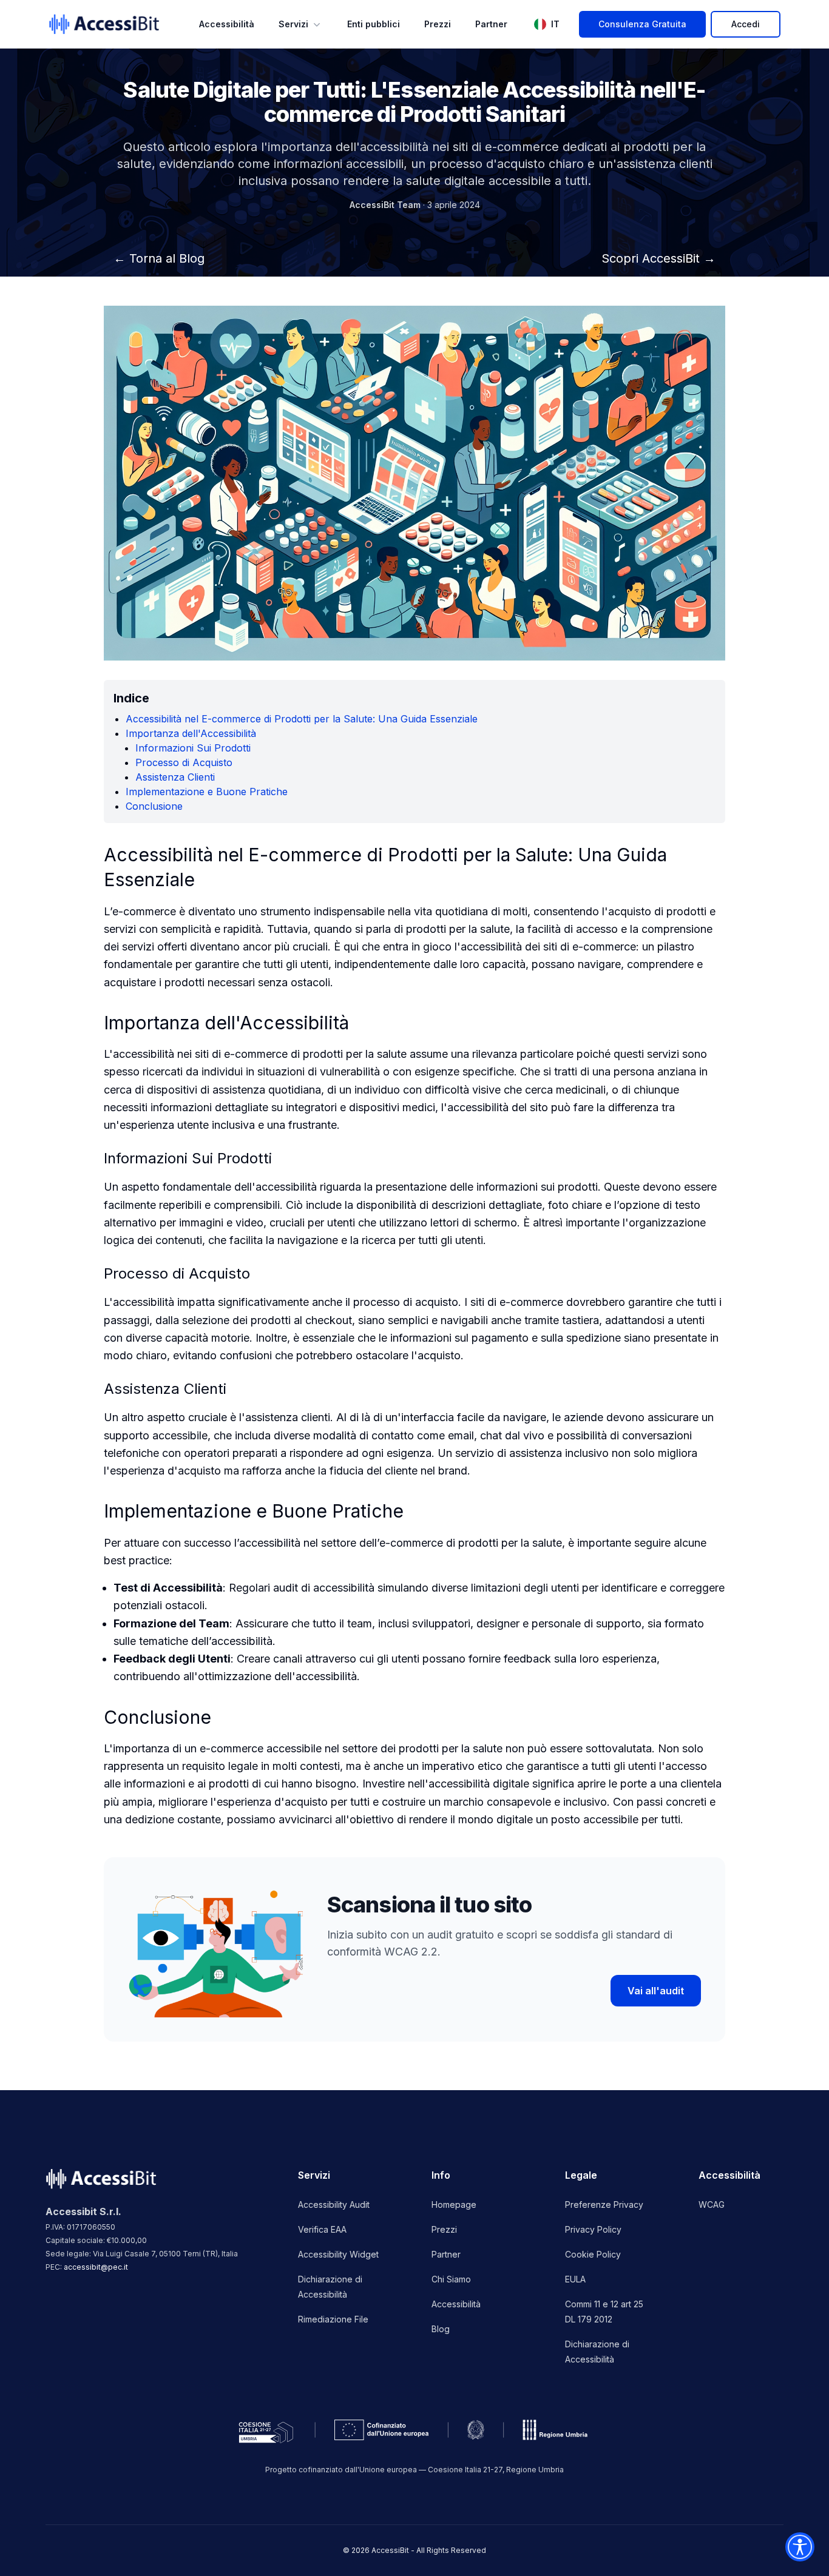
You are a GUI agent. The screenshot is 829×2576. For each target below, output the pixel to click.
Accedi (746, 24)
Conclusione (154, 806)
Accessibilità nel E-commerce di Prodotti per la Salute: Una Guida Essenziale (302, 719)
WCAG (712, 2204)
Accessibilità (227, 24)
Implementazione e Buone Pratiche (207, 792)
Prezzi (438, 24)
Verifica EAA (322, 2229)
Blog (441, 2329)
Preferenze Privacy (604, 2204)
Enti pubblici (374, 24)
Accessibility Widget (338, 2254)
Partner (491, 24)
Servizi (293, 24)
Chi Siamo (451, 2279)
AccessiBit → (658, 258)
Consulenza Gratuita (642, 24)
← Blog (159, 258)
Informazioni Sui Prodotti (193, 748)
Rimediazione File (333, 2319)
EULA (575, 2279)
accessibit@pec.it (96, 2267)
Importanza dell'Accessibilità (191, 733)
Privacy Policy (593, 2229)
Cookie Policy (593, 2254)
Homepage (454, 2204)
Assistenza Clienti (175, 777)
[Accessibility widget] (800, 2547)
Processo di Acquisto (184, 762)
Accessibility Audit (334, 2204)
